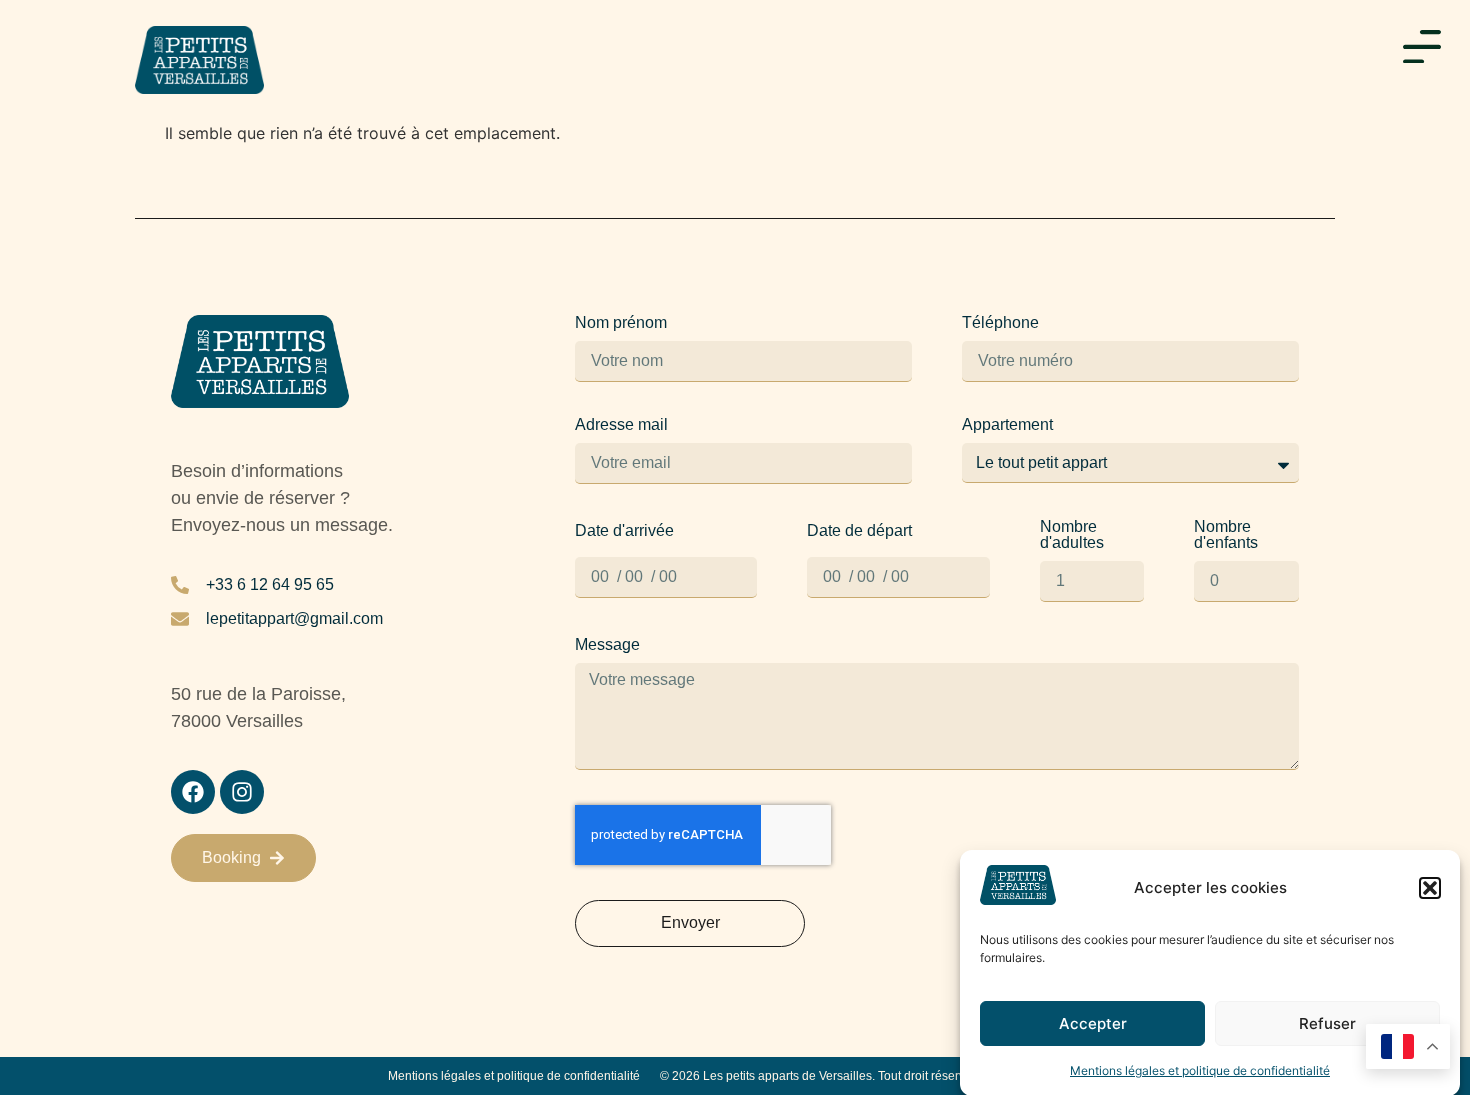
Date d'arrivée (624, 531)
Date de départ (859, 531)
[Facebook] (193, 792)
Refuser (1327, 1023)
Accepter (1093, 1023)
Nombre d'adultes (1072, 535)
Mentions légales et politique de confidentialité (1200, 1069)
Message (607, 645)
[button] (1430, 888)
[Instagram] (242, 792)
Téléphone (1000, 323)
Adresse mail (621, 425)
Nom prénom (621, 323)
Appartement (1007, 425)
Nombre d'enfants (1226, 535)
